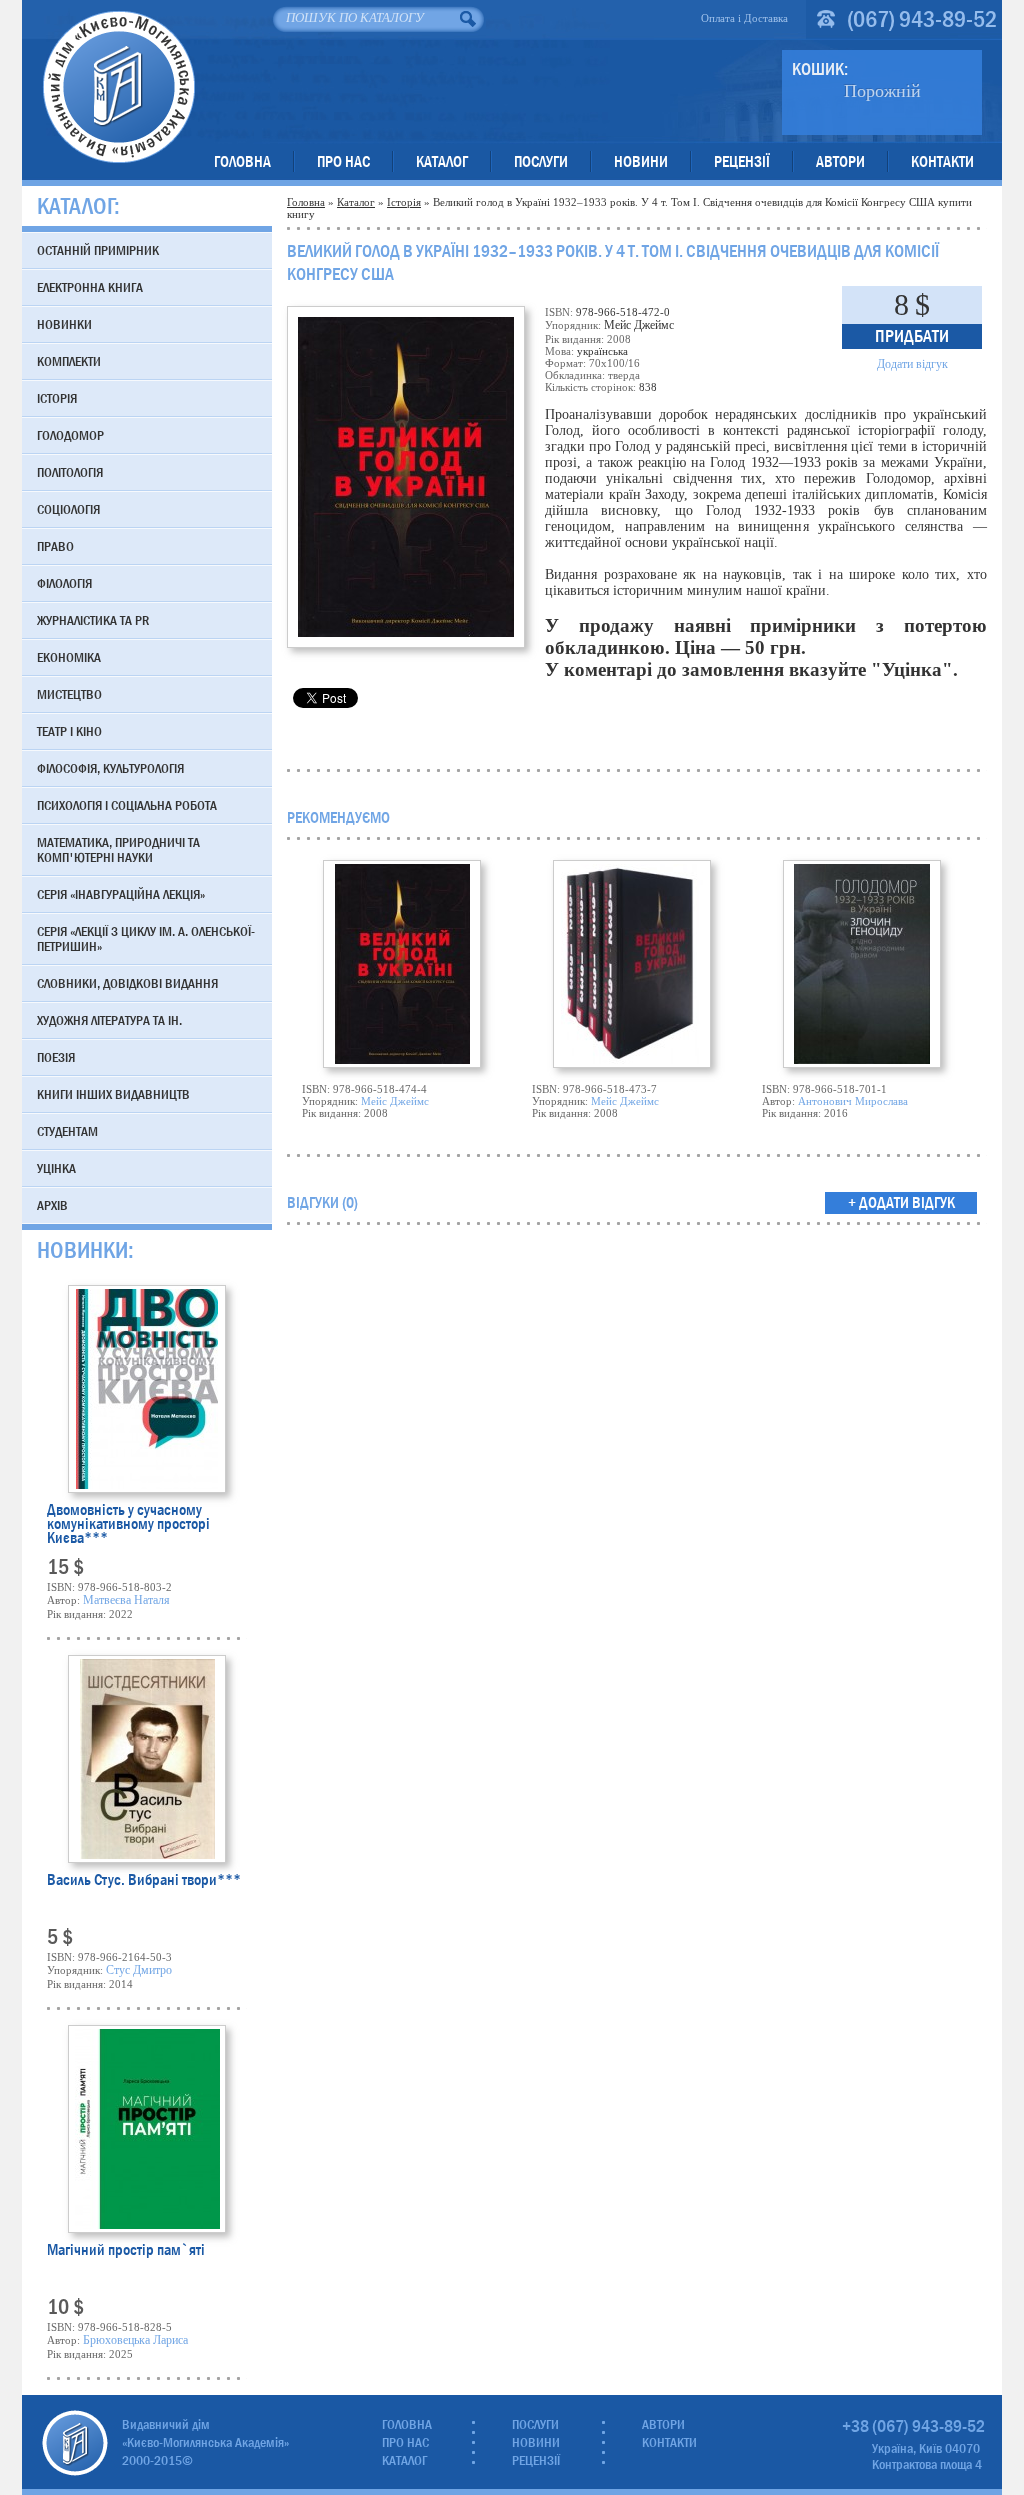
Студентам (67, 1131)
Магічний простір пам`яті (126, 2251)
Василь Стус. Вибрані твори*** (144, 1881)
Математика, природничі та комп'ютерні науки (118, 849)
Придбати (912, 336)
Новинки (64, 324)
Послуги (541, 161)
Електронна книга (90, 287)
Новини (641, 161)
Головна (242, 161)
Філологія (64, 583)
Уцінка (56, 1168)
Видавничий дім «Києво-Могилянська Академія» (118, 86)
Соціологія (68, 509)
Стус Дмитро (139, 1970)
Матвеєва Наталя (126, 1600)
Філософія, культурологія (110, 768)
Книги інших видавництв (113, 1094)
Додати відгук (912, 364)
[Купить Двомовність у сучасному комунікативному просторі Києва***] (147, 1389)
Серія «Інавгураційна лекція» (121, 894)
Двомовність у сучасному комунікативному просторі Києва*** (128, 1523)
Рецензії (742, 161)
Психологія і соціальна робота (127, 805)
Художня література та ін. (109, 1020)
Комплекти (69, 361)
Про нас (343, 161)
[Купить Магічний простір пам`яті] (147, 2129)
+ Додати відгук (901, 1202)
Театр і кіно (69, 731)
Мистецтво (69, 694)
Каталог (442, 161)
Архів (52, 1205)
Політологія (70, 472)
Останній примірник (98, 250)
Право (55, 546)
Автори (840, 161)
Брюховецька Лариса (135, 2340)
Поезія (56, 1057)
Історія (404, 202)
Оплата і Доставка (744, 18)
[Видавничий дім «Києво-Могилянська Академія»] (75, 2443)
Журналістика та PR (93, 620)
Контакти (942, 161)
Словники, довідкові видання (127, 983)
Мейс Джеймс (395, 1101)
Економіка (69, 657)
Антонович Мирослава (853, 1101)
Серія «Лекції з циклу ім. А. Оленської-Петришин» (146, 938)
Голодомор (70, 435)
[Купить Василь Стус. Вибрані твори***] (147, 1759)
